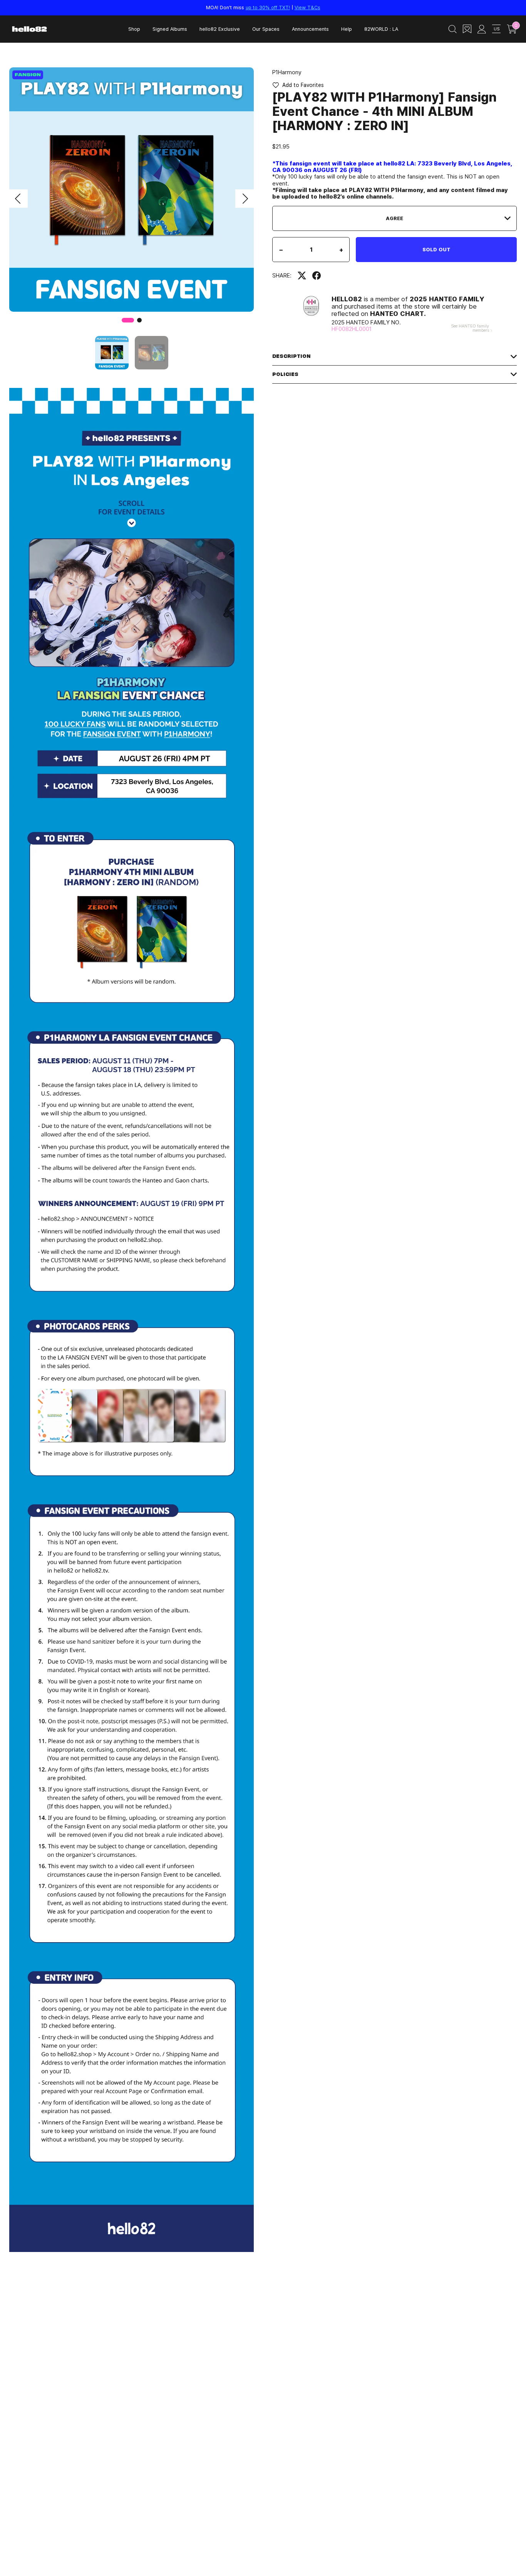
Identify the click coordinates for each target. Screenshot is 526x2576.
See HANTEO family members (470, 328)
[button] (18, 199)
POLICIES (285, 374)
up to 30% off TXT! (268, 7)
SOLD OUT (436, 249)
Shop (134, 29)
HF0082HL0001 (352, 329)
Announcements (310, 29)
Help (347, 29)
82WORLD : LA (381, 29)
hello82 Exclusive (220, 29)
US (497, 29)
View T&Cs (307, 7)
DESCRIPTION (291, 356)
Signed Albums (170, 29)
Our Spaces (266, 29)
